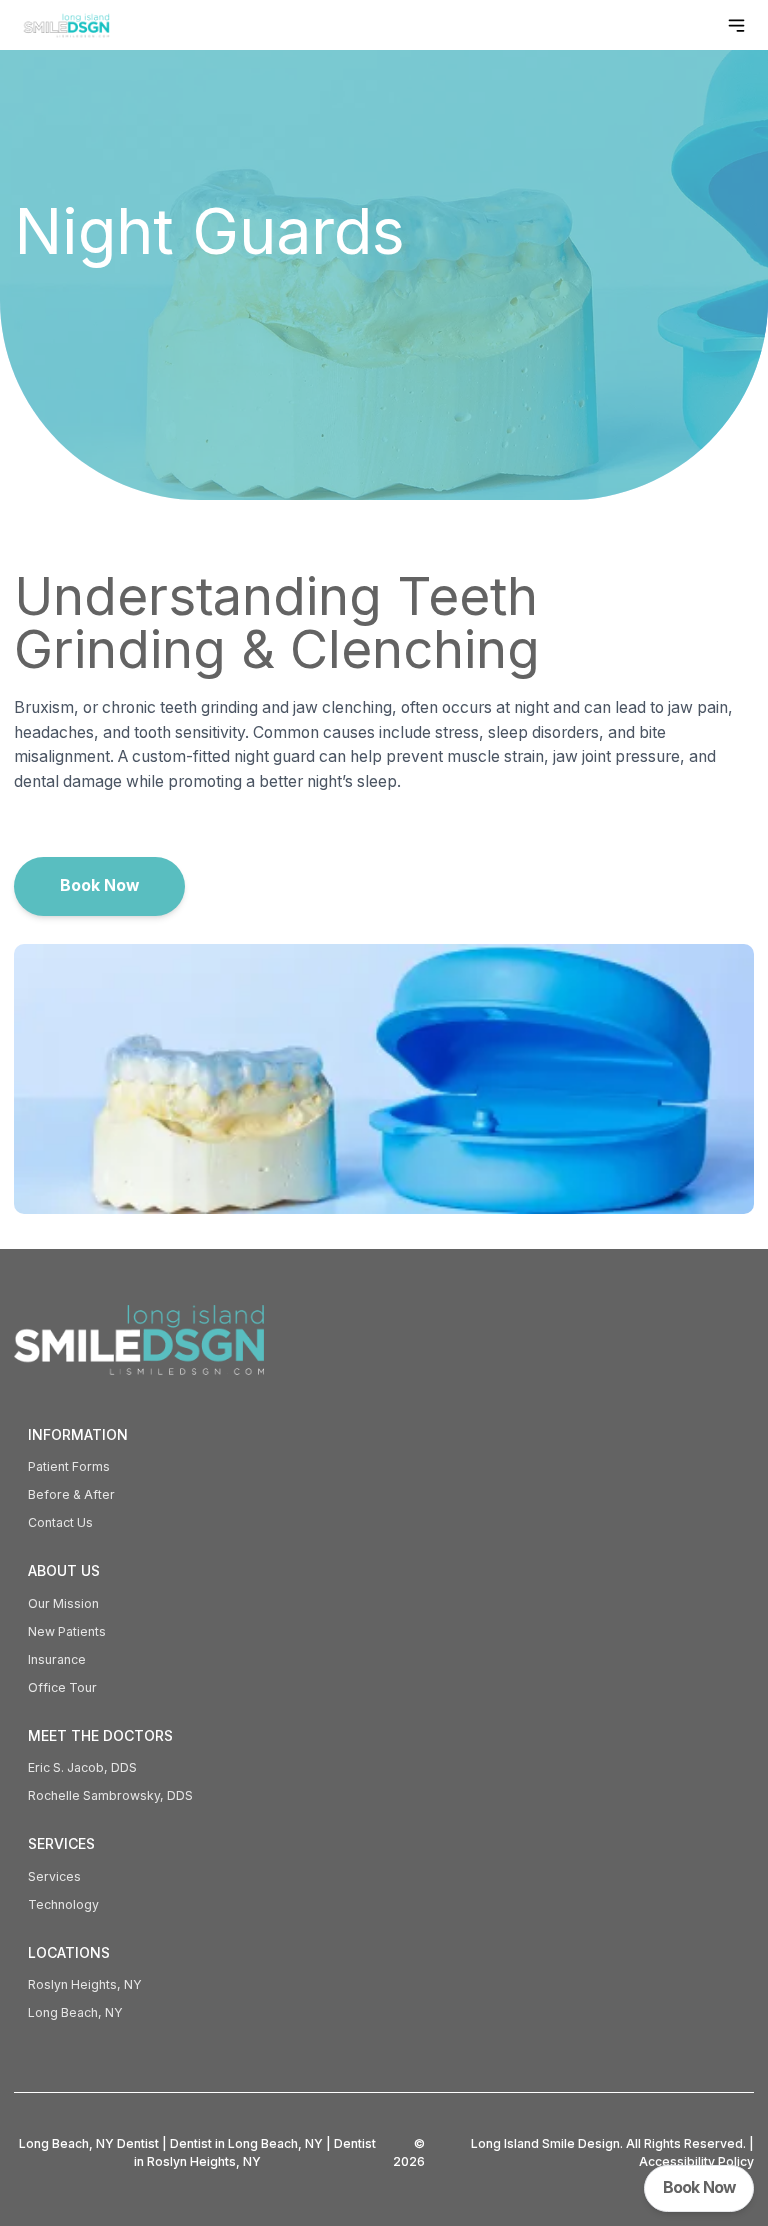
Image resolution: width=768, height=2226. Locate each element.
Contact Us (60, 1522)
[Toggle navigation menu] (736, 25)
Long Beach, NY (75, 2012)
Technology (63, 1904)
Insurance (57, 1659)
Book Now (99, 885)
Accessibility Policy (696, 2161)
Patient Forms (69, 1466)
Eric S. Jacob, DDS (82, 1767)
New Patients (67, 1631)
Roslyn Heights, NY (85, 1984)
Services (54, 1876)
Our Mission (63, 1603)
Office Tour (62, 1687)
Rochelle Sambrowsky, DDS (110, 1795)
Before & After (71, 1494)
